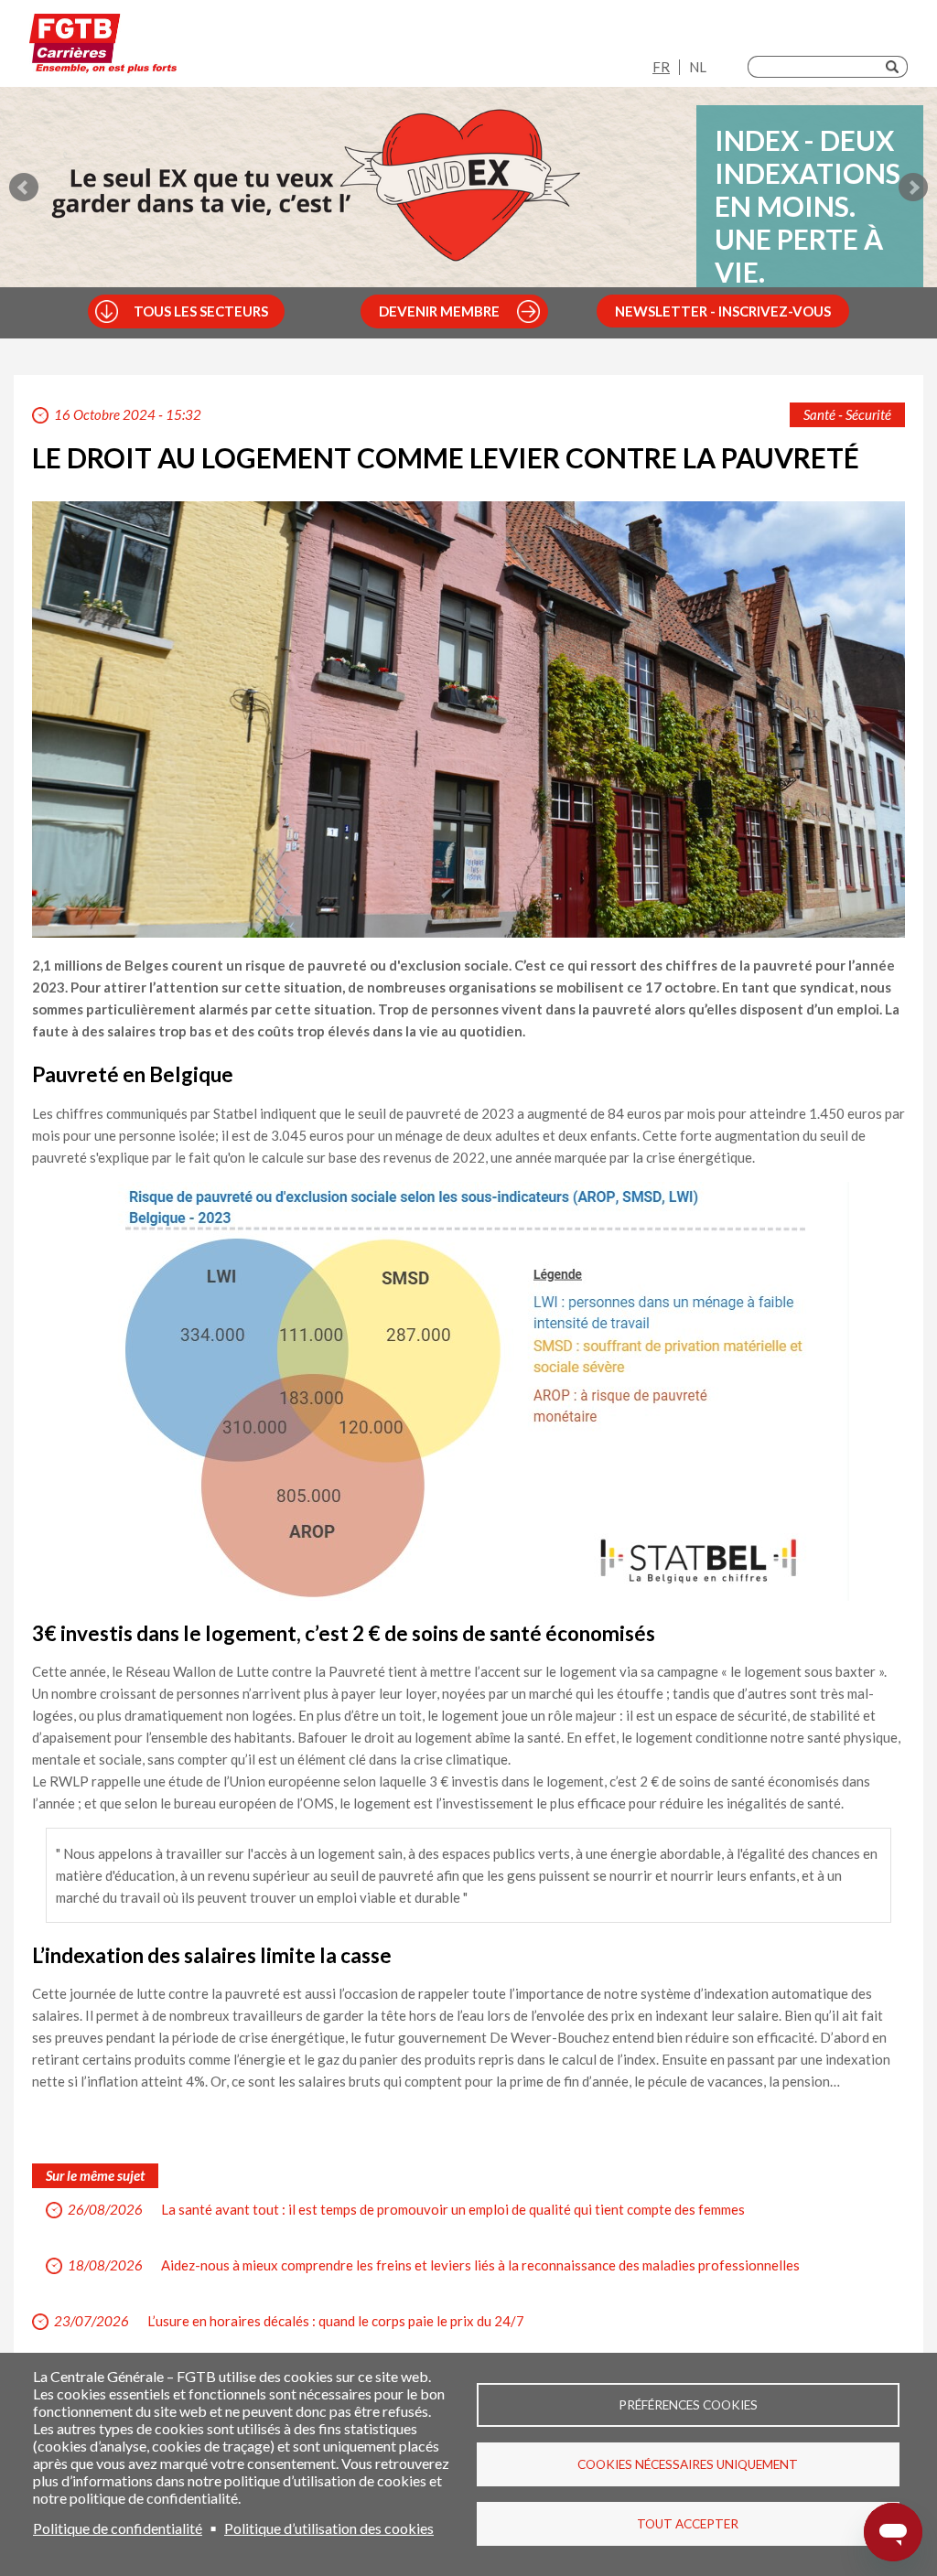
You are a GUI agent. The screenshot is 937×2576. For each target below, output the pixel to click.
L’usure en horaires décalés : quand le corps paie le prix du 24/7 (336, 2321)
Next (913, 188)
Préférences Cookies (688, 2405)
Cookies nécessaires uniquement (688, 2464)
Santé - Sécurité (847, 414)
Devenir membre (439, 311)
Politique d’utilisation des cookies (329, 2528)
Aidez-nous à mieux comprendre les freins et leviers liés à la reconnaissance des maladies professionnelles (480, 2265)
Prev (24, 188)
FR (661, 67)
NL (698, 67)
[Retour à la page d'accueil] (103, 48)
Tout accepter (688, 2524)
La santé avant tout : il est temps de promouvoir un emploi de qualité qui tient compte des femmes (453, 2209)
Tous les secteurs (201, 311)
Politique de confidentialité (118, 2528)
